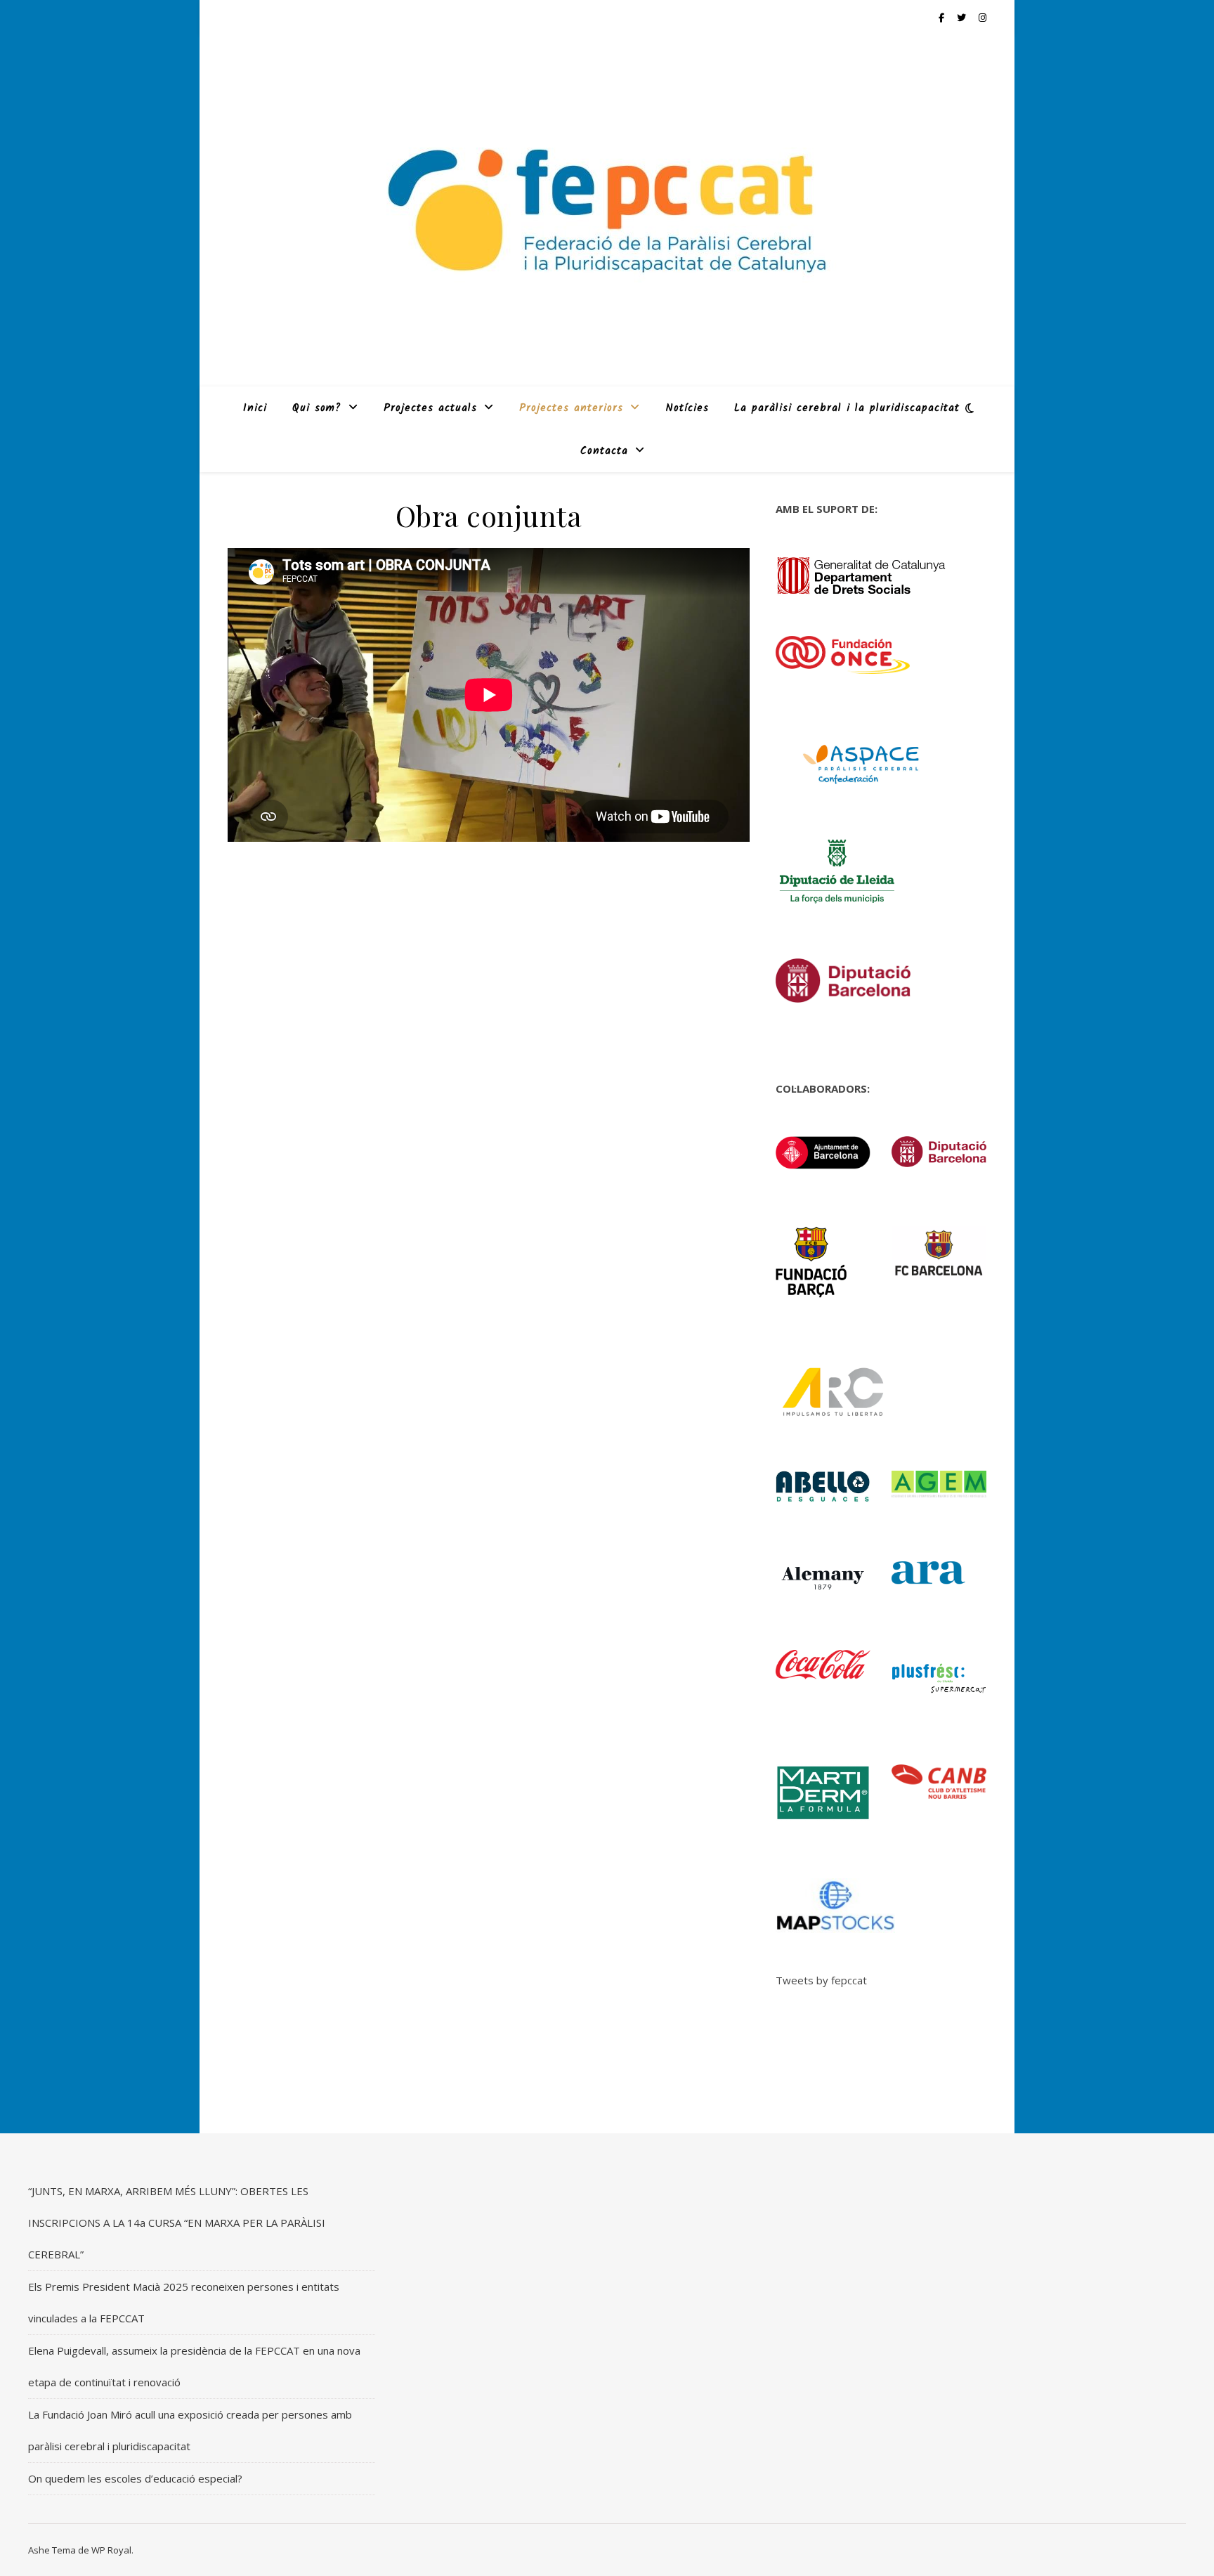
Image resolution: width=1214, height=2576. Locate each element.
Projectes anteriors (571, 408)
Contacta (604, 451)
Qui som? (317, 408)
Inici (255, 408)
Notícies (687, 408)
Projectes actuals (430, 408)
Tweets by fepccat (821, 1980)
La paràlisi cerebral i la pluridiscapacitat (847, 408)
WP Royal (111, 2550)
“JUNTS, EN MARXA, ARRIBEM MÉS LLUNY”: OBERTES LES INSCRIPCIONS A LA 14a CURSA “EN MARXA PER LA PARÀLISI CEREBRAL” (177, 2223)
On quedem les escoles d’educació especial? (135, 2478)
